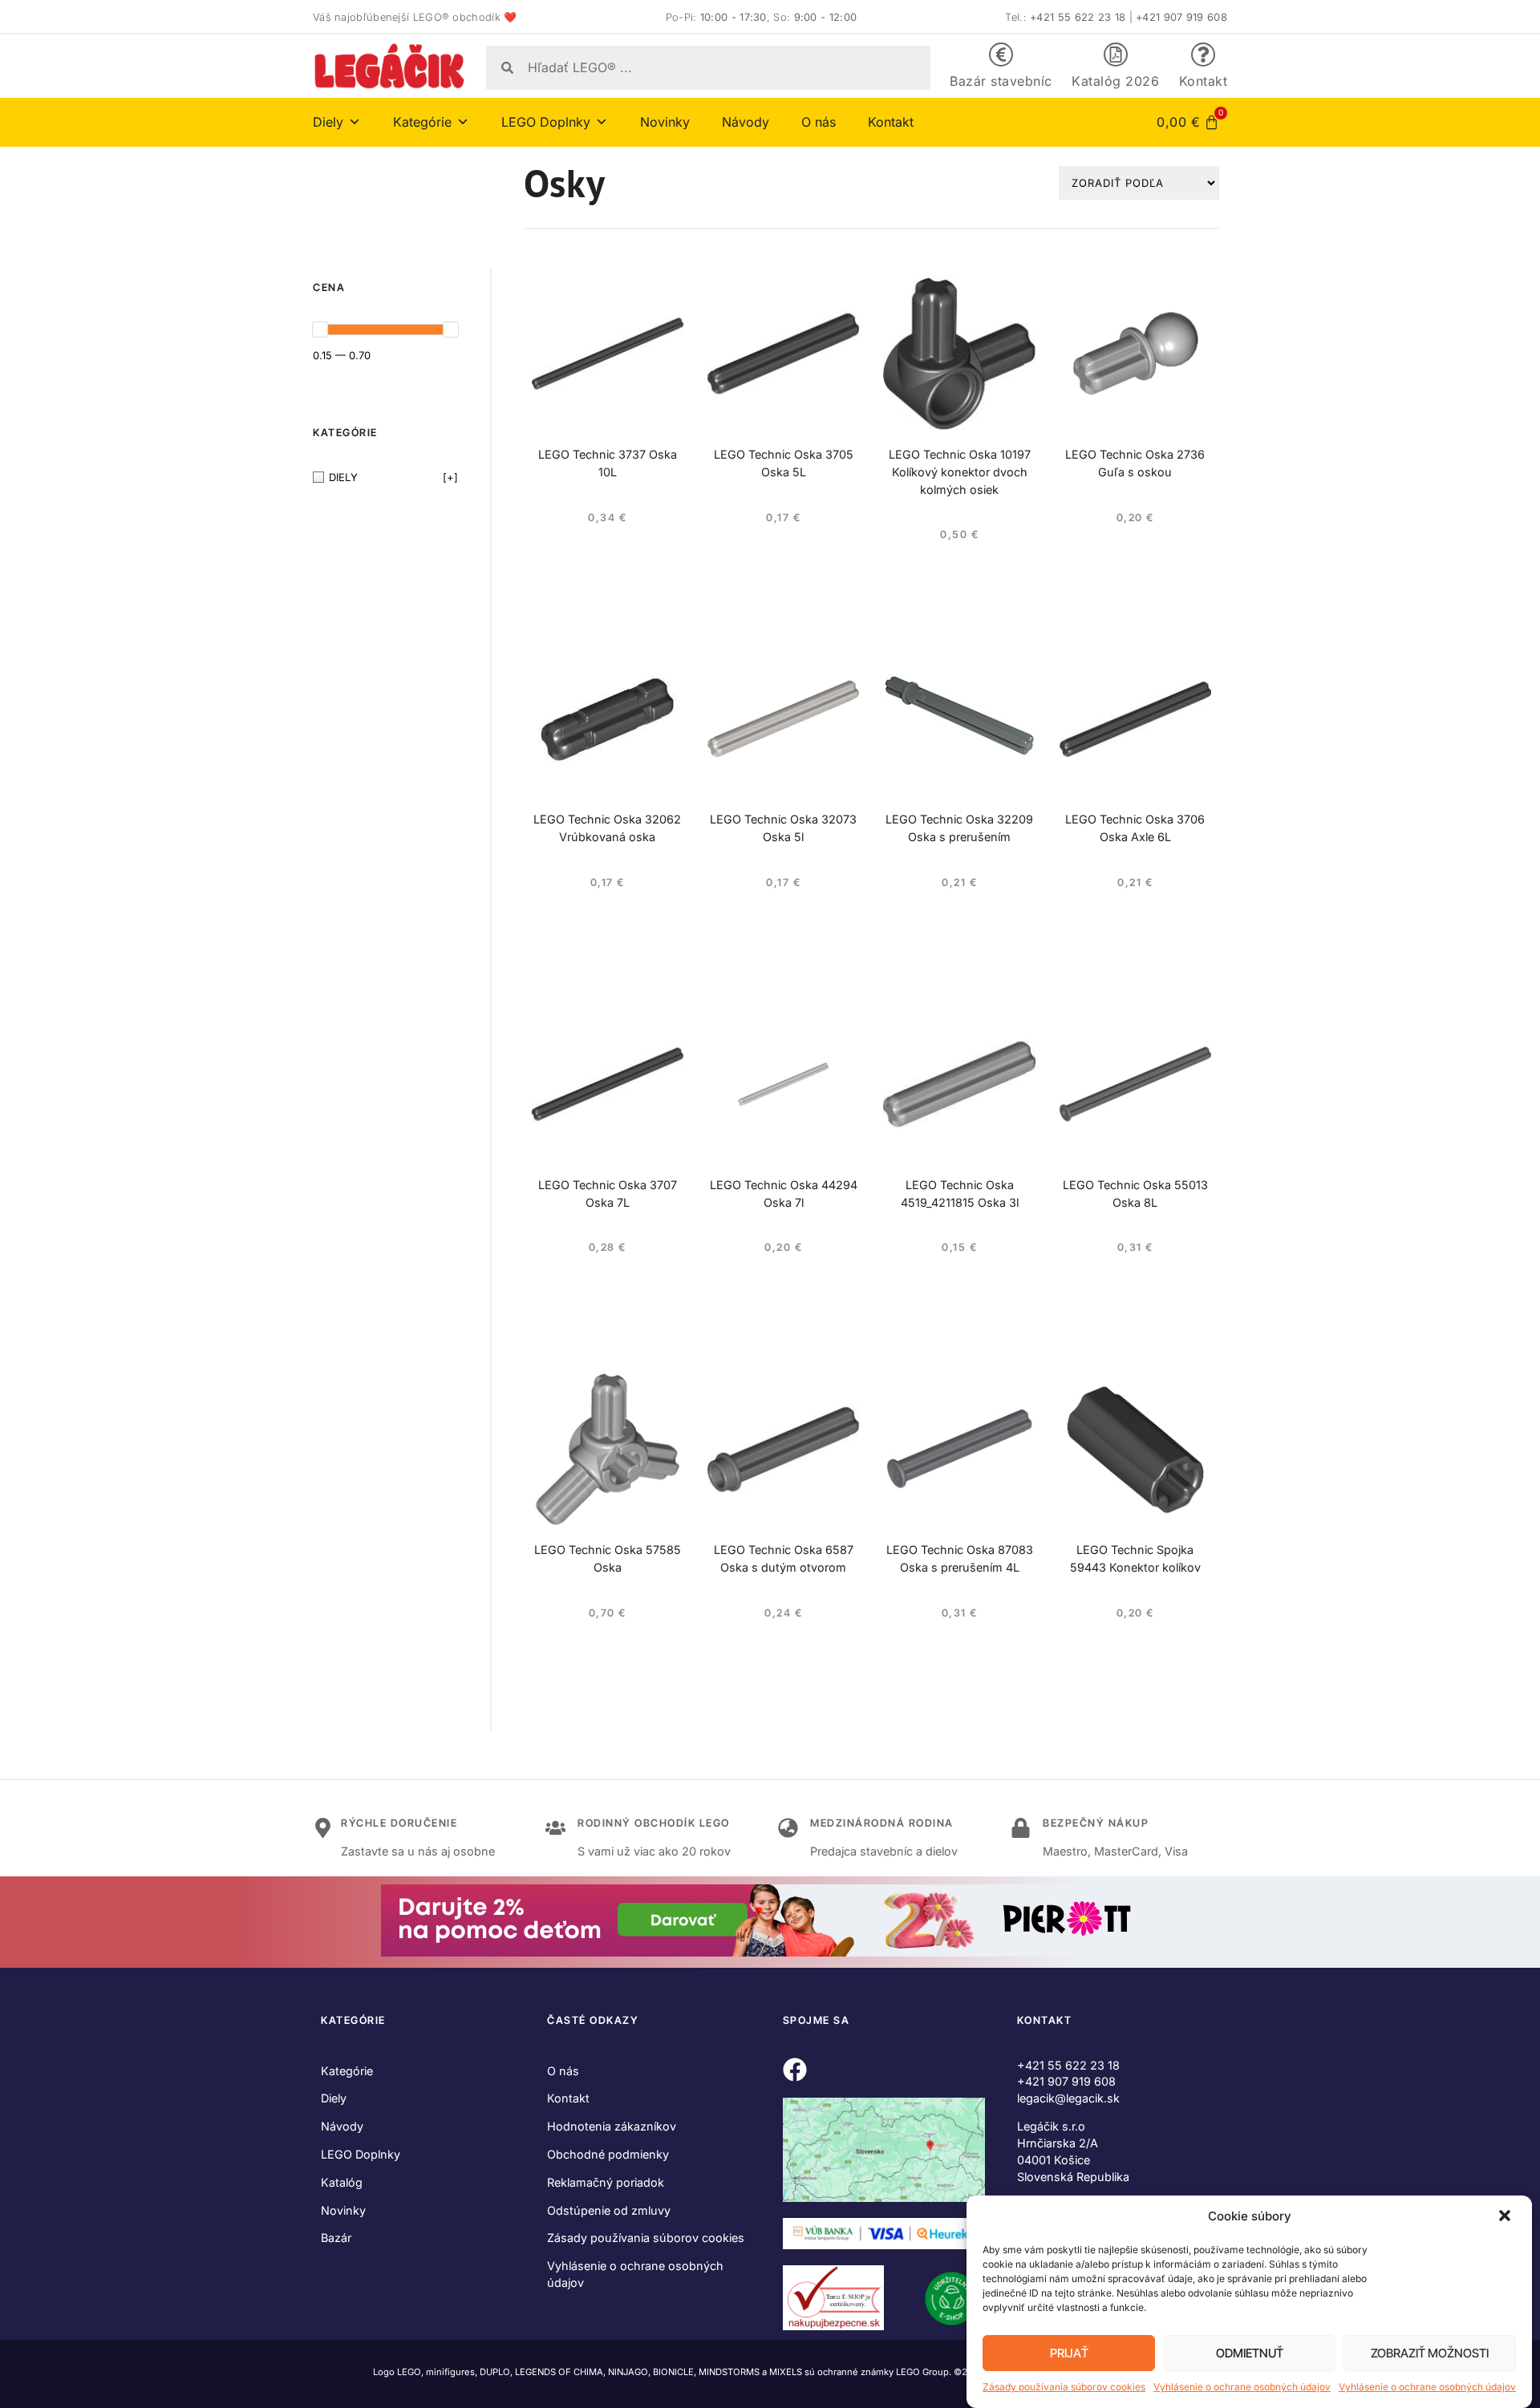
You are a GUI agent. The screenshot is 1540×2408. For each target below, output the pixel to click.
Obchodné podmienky (608, 2154)
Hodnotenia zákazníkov (612, 2126)
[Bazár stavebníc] (1001, 55)
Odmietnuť (1250, 2353)
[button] (1506, 2217)
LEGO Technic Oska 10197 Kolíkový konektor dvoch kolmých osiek (960, 472)
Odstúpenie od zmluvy (609, 2210)
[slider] (320, 330)
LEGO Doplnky (361, 2154)
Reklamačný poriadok (606, 2182)
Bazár (336, 2238)
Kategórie (347, 2071)
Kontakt (1204, 81)
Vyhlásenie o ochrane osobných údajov (1242, 2387)
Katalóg (342, 2182)
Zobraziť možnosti (1430, 2353)
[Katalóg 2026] (1116, 55)
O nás (819, 122)
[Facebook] (795, 2070)
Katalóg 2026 (1115, 81)
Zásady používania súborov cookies (1064, 2387)
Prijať (1069, 2353)
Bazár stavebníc (1001, 81)
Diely (334, 2098)
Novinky (665, 122)
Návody (746, 122)
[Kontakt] (1203, 55)
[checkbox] (385, 478)
